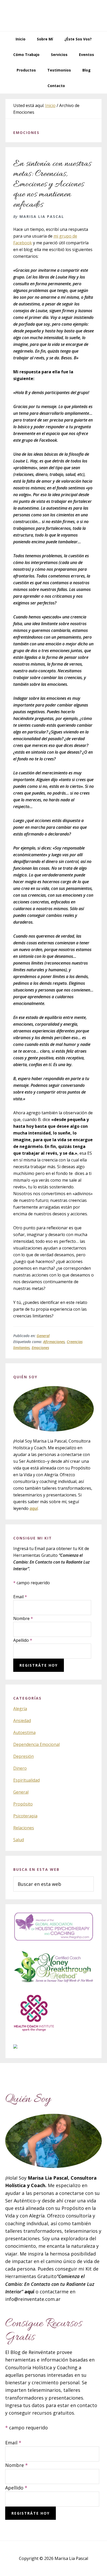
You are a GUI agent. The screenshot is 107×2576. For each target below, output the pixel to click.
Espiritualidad (26, 1780)
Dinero (20, 1768)
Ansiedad (22, 1721)
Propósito (23, 1804)
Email (20, 1597)
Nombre (23, 1618)
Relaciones (24, 1828)
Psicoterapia (25, 1816)
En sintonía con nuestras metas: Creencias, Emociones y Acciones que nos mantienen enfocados (52, 184)
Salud (19, 1840)
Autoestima (24, 1732)
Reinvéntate (53, 16)
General (43, 1336)
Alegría (20, 1709)
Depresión (24, 1756)
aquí (34, 1508)
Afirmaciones (54, 1342)
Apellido (23, 1640)
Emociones (40, 1348)
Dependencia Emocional (36, 1744)
